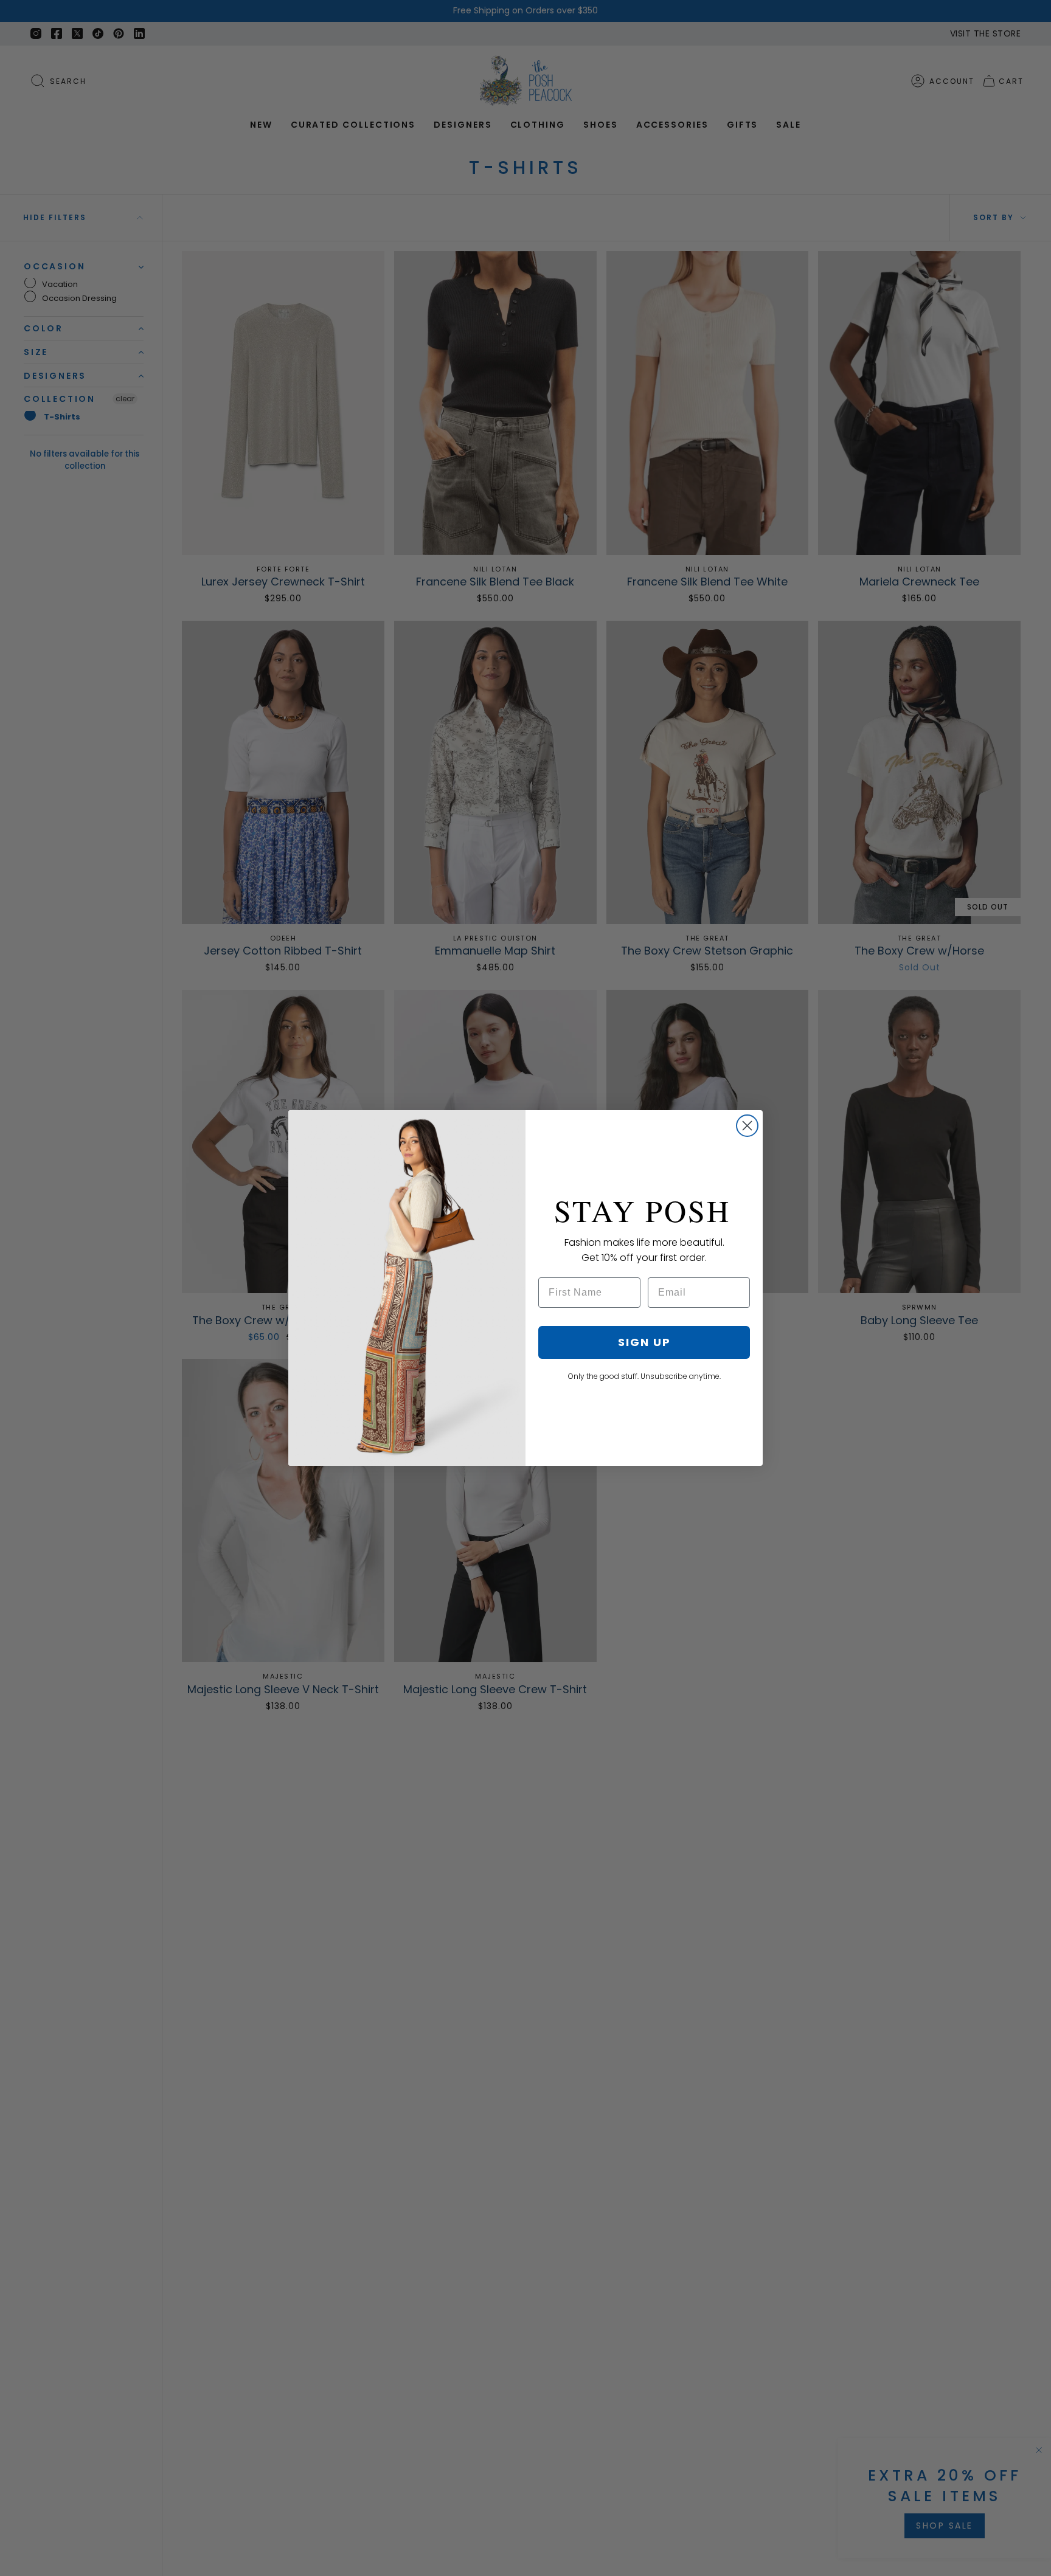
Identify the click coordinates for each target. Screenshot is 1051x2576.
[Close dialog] (747, 1126)
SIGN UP (644, 1342)
